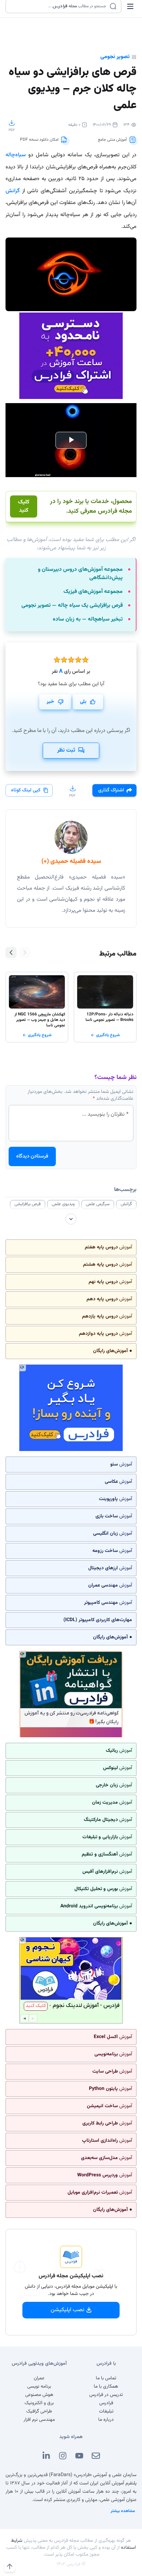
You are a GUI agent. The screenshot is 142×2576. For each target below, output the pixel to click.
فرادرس (106, 2403)
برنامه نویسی (39, 2387)
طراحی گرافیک (39, 2411)
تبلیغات (106, 2411)
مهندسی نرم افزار (39, 2420)
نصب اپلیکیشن (68, 2310)
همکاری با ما (106, 2387)
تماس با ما (106, 2378)
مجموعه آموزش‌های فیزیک (93, 592)
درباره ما (106, 2420)
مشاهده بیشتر (123, 2511)
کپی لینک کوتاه (26, 790)
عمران (39, 2378)
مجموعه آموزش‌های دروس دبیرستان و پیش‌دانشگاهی (80, 574)
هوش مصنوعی (39, 2395)
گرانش (13, 191)
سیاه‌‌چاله (16, 155)
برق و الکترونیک (39, 2403)
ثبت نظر (66, 750)
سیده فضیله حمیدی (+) (71, 862)
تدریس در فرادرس (106, 2395)
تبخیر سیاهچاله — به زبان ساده (88, 620)
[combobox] (59, 6)
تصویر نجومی (115, 57)
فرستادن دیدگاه (32, 1156)
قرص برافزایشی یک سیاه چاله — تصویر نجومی (72, 606)
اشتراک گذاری (111, 790)
